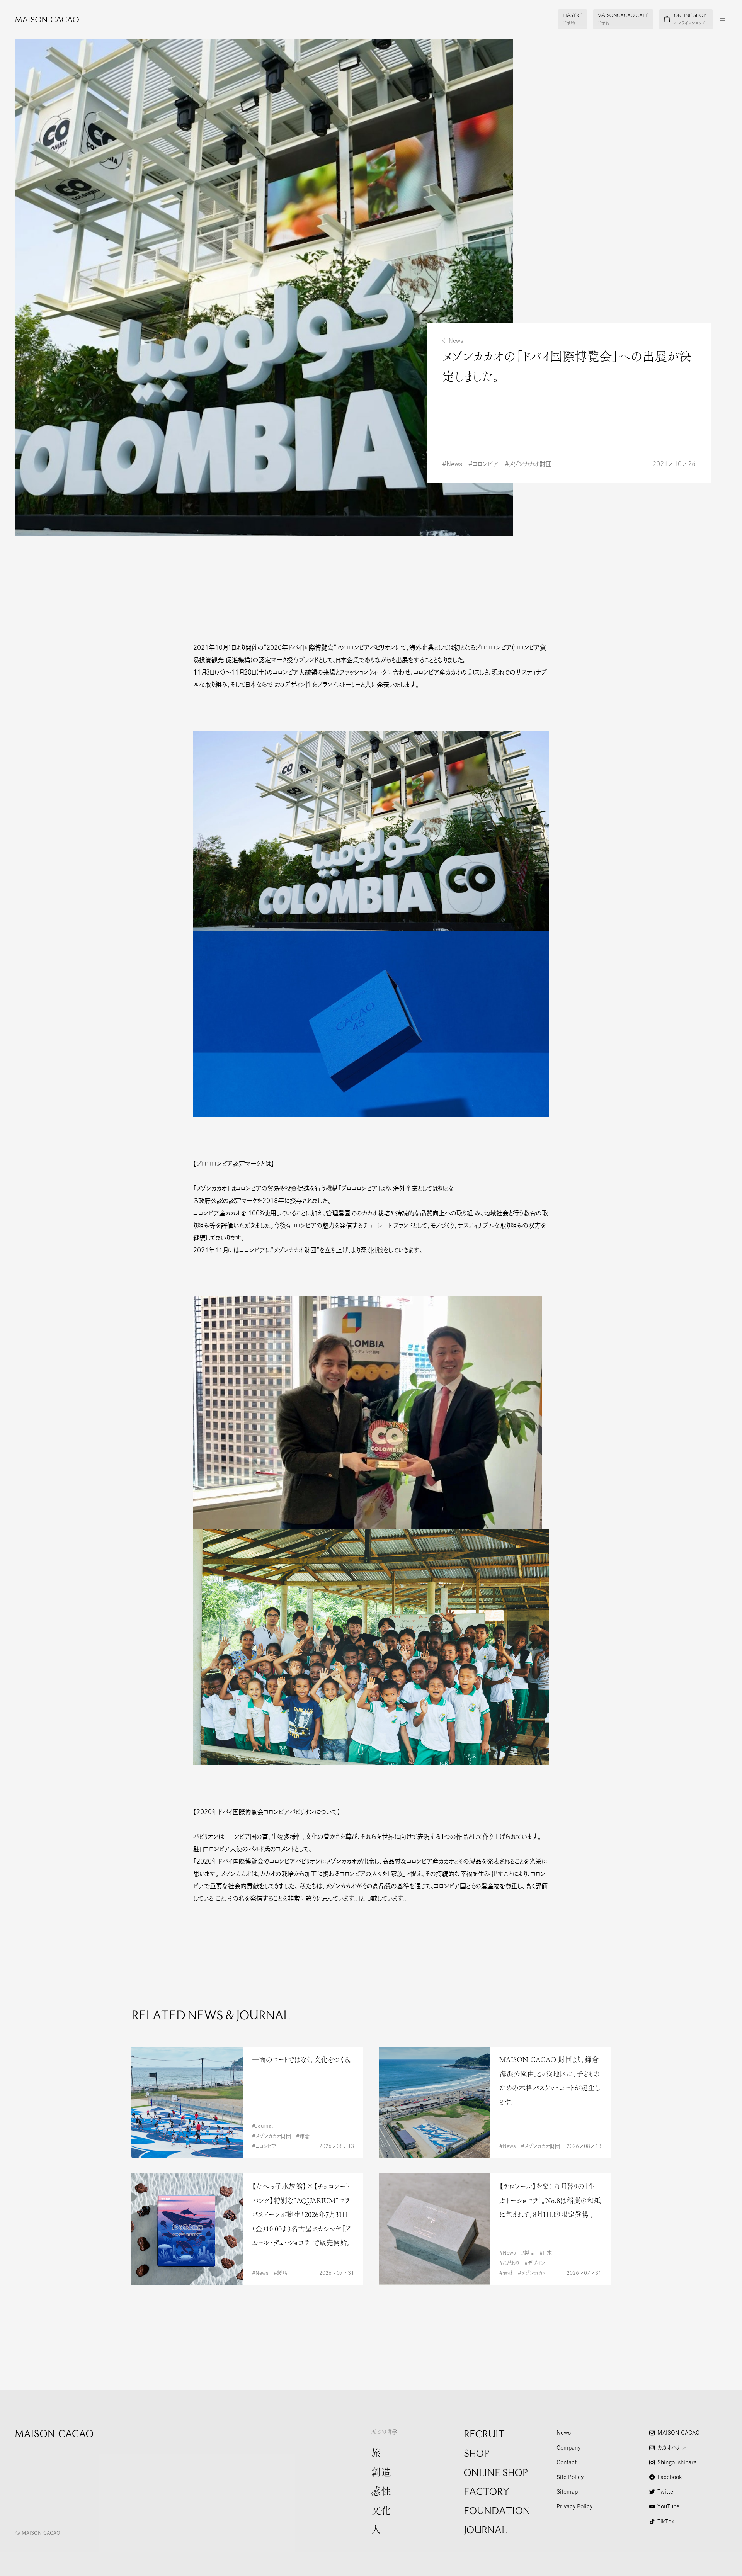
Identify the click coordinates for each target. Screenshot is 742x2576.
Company (568, 2448)
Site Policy (570, 2477)
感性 (381, 2493)
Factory (487, 2493)
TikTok (666, 2522)
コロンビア (486, 464)
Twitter (666, 2492)
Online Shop (496, 2474)
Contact (567, 2462)
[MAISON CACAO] (39, 19)
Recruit (484, 2435)
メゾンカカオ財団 (530, 464)
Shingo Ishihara (677, 2462)
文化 (381, 2512)
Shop (477, 2454)
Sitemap (567, 2492)
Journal (485, 2531)
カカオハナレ (671, 2448)
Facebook (670, 2477)
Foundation (497, 2512)
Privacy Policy (574, 2506)
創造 (381, 2474)
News (456, 341)
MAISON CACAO (679, 2433)
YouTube (668, 2506)
